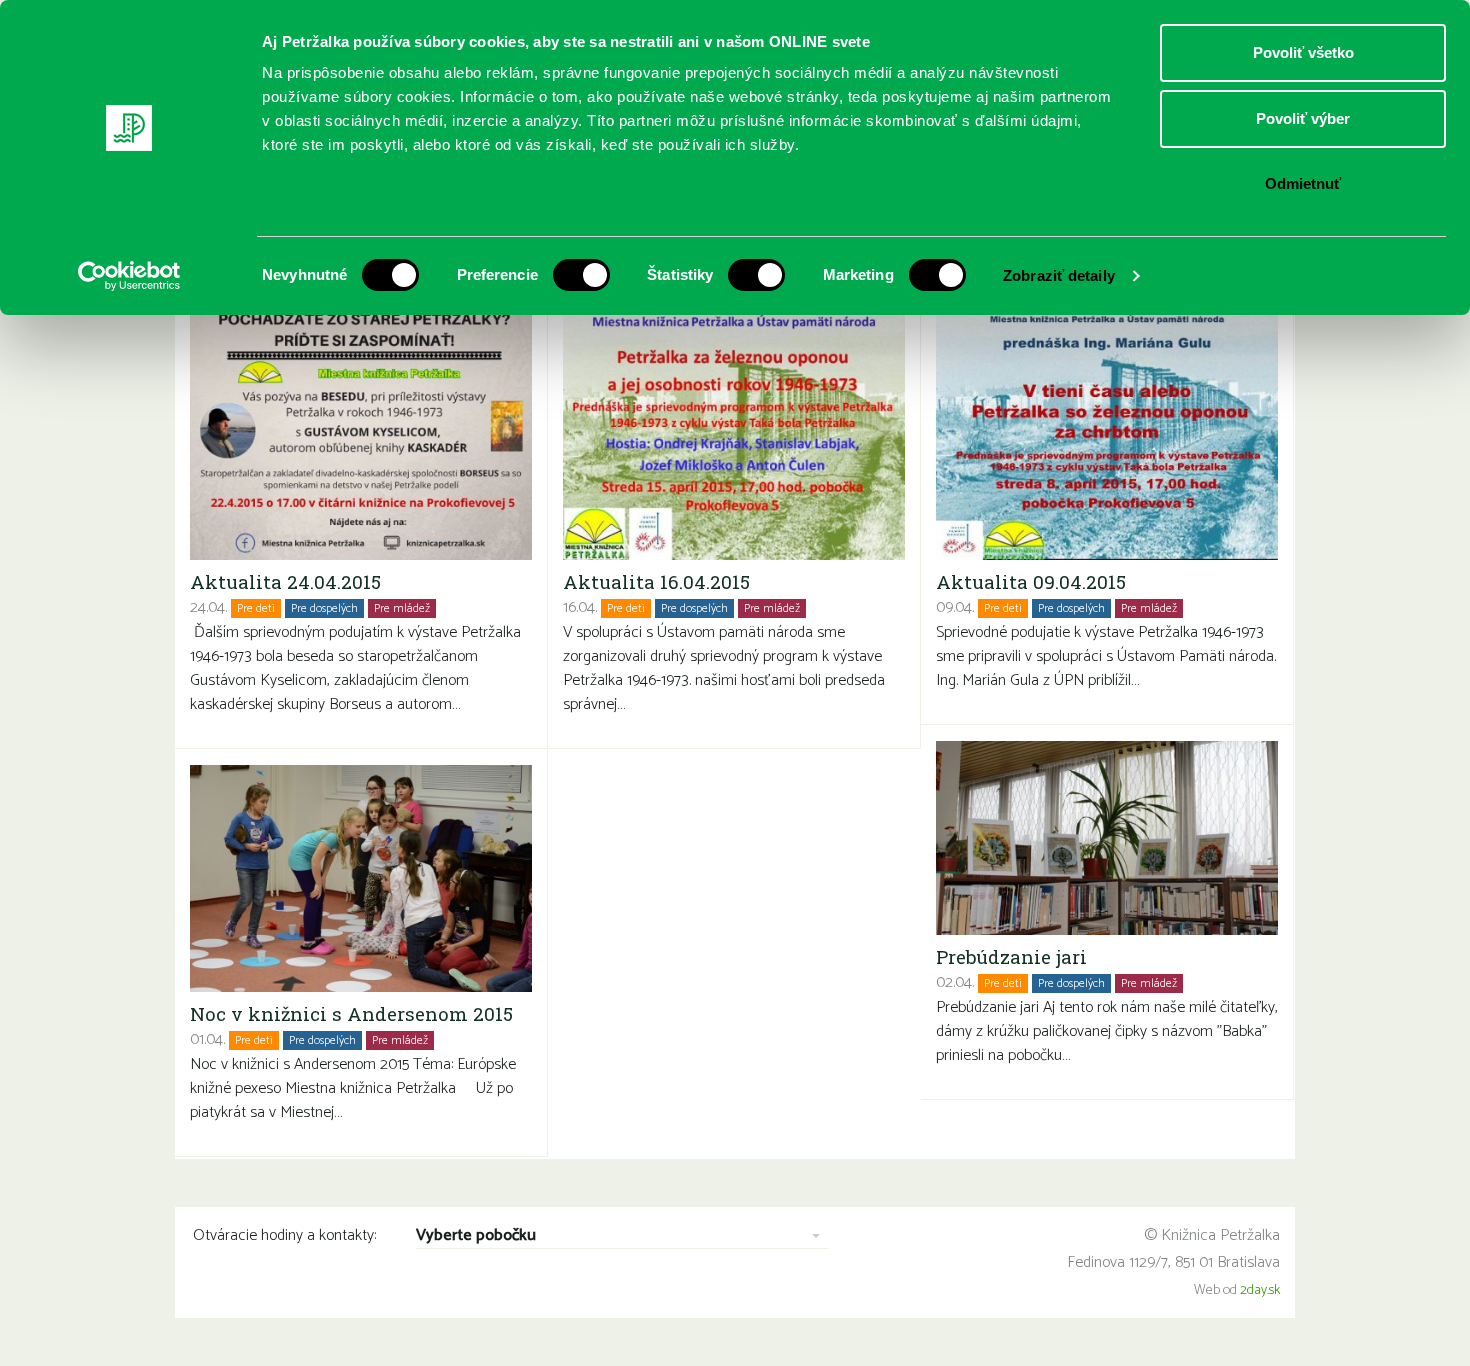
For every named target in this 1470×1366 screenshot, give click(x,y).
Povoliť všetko (1303, 52)
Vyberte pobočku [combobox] (476, 1236)
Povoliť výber (1303, 118)
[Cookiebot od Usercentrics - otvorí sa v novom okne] (129, 276)
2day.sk (1260, 1290)
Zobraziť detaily (1059, 275)
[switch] (581, 275)
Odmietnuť (1303, 183)
